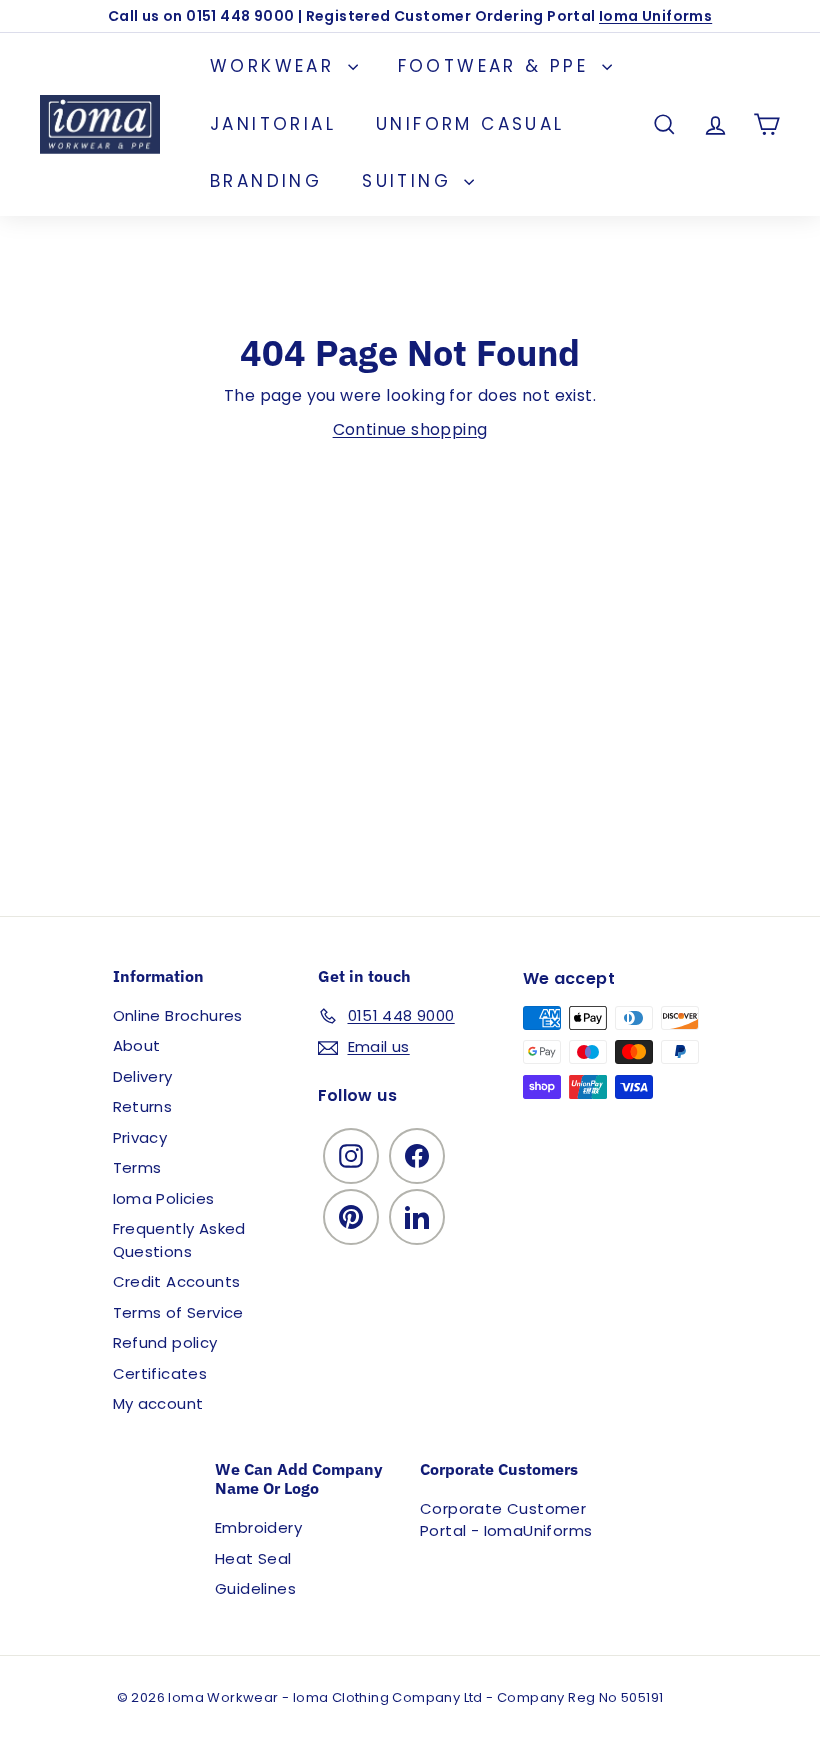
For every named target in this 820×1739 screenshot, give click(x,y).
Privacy (140, 1137)
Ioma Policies (164, 1198)
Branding (266, 181)
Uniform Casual (470, 124)
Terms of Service (178, 1312)
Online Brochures (178, 1015)
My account (158, 1403)
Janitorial (273, 124)
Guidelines (255, 1588)
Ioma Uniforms (655, 16)
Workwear (276, 66)
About (137, 1045)
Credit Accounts (177, 1281)
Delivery (143, 1076)
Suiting (410, 181)
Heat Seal (253, 1558)
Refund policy (165, 1342)
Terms (137, 1167)
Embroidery (258, 1527)
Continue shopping (410, 429)
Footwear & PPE (497, 66)
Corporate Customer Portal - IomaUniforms (506, 1520)
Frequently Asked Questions (179, 1240)
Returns (143, 1106)
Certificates (160, 1373)
